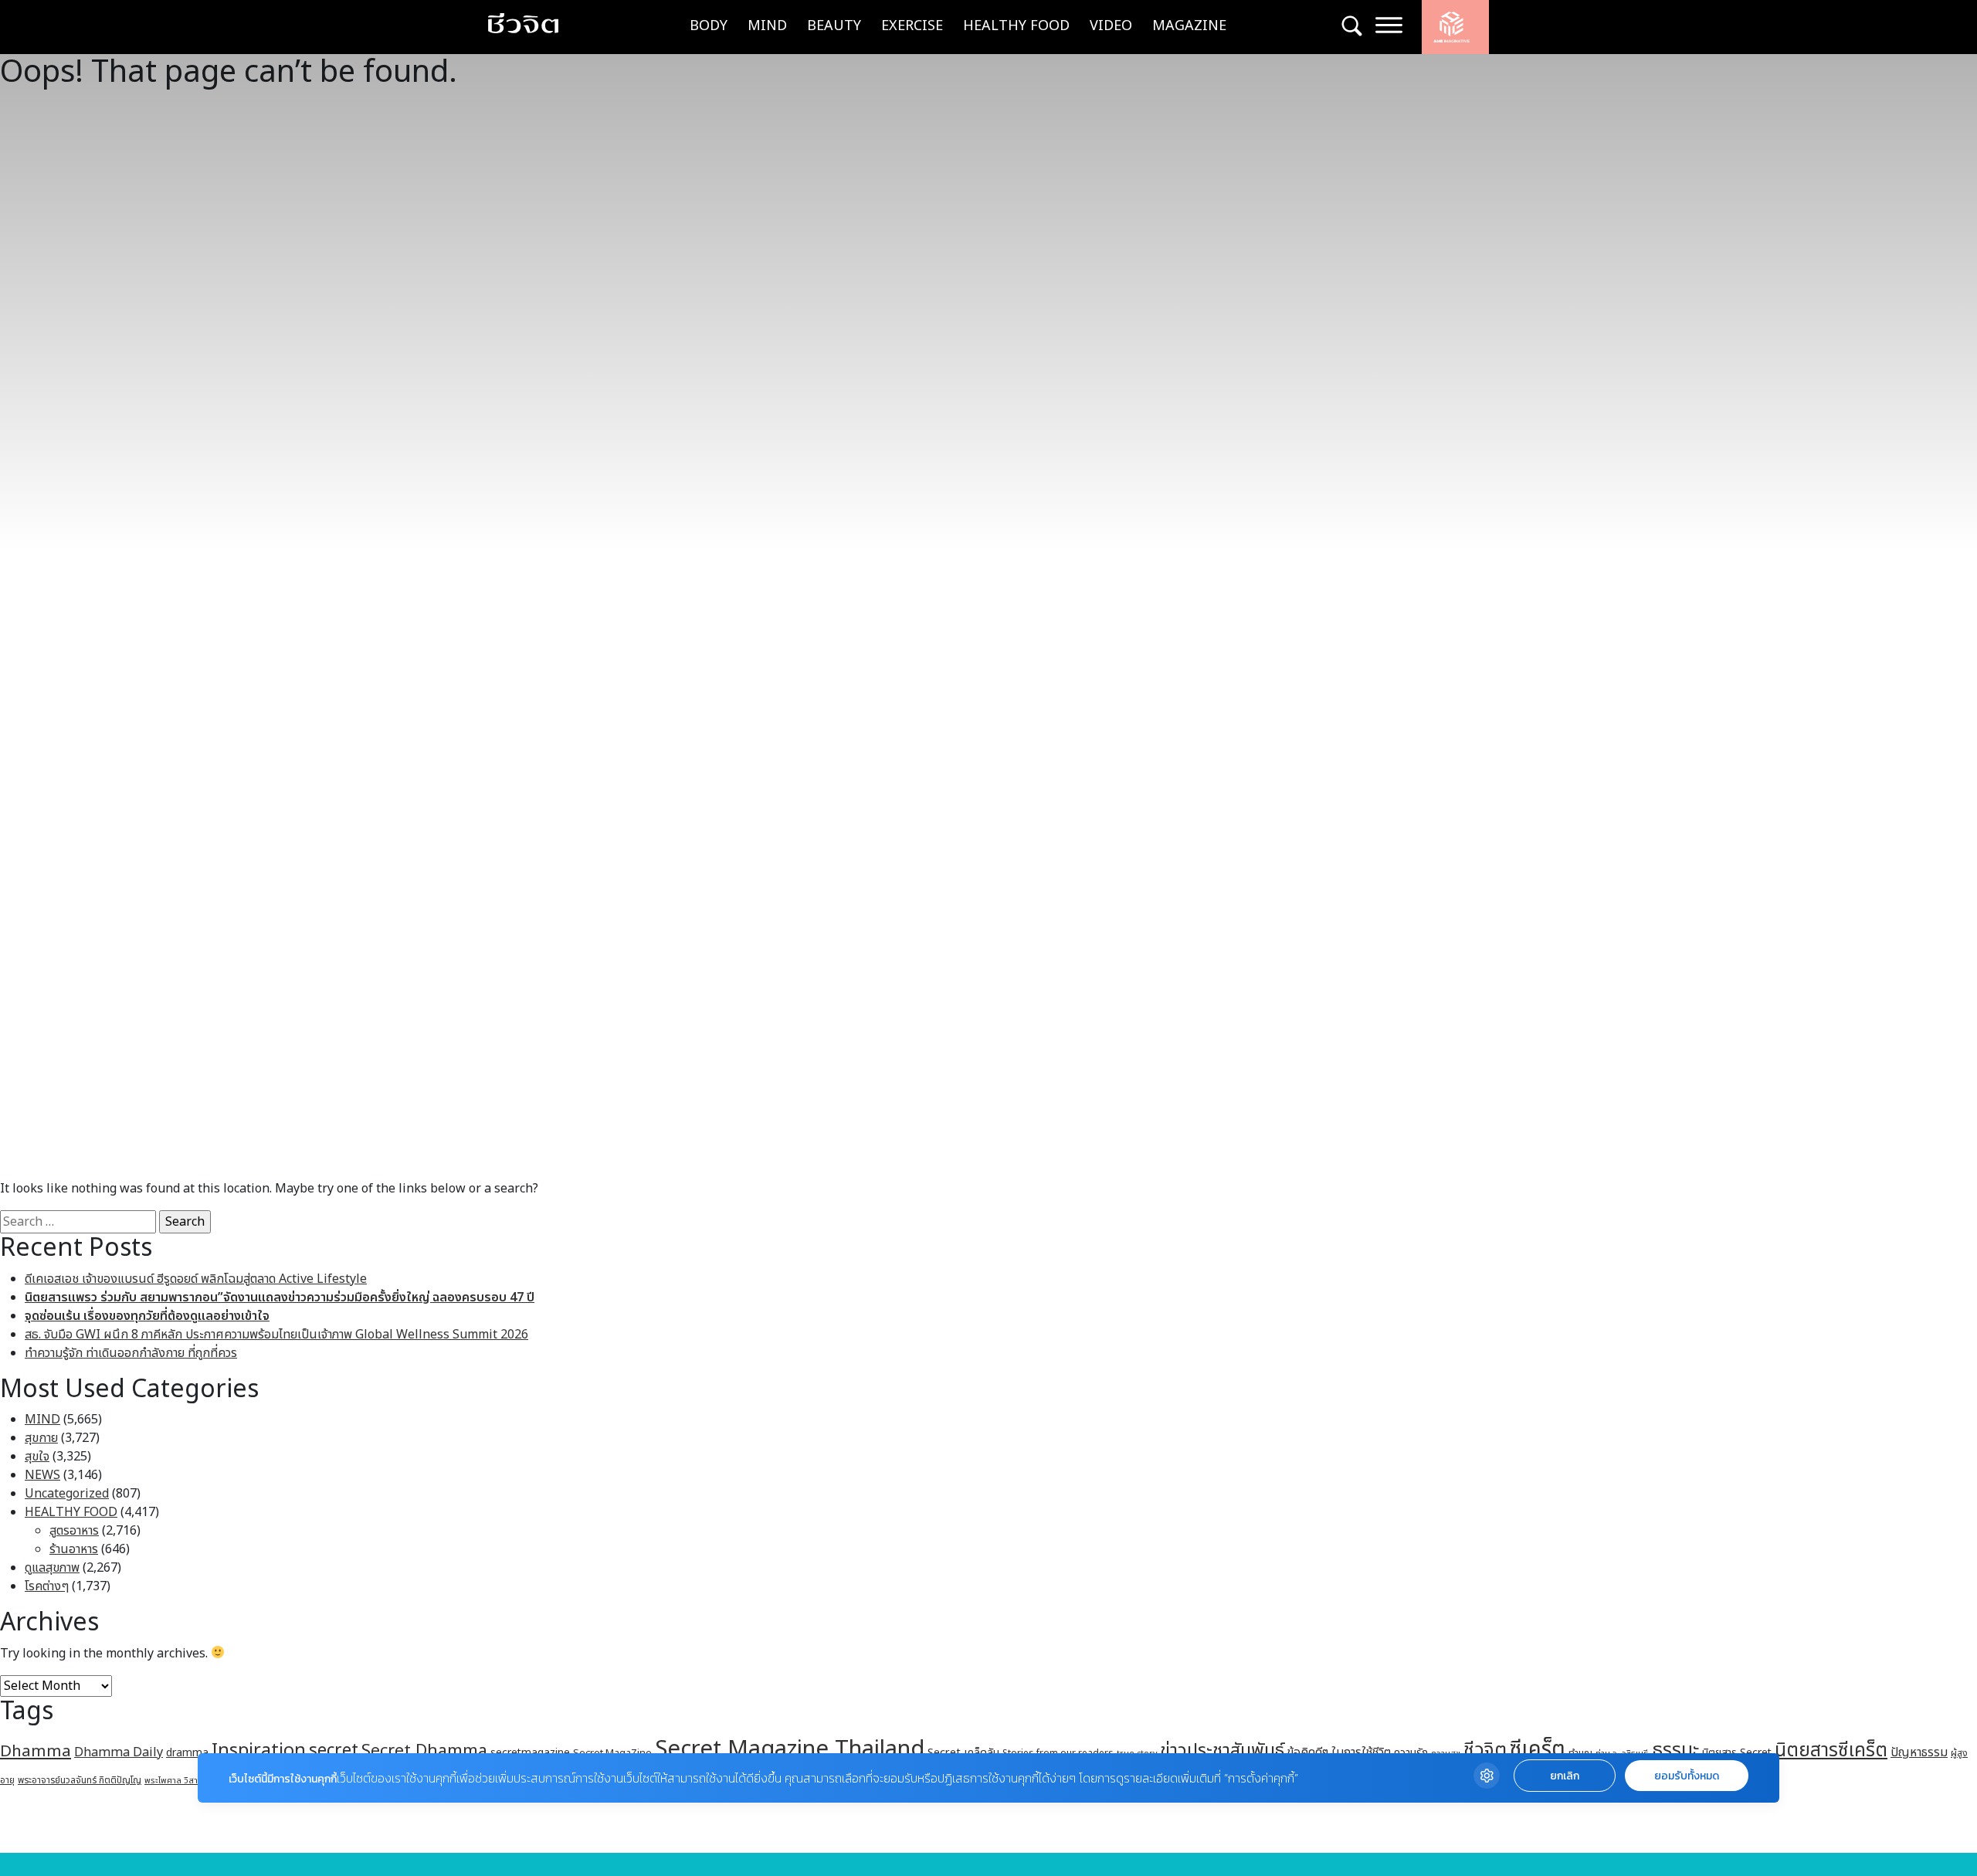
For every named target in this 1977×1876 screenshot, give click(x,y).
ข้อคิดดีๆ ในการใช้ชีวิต (1339, 1752)
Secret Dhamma (424, 1751)
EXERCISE (912, 26)
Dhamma (36, 1751)
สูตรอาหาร (74, 1531)
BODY (709, 26)
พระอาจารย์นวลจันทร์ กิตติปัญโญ (80, 1780)
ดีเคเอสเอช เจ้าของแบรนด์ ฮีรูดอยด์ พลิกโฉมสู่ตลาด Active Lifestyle (196, 1279)
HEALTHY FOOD (1016, 26)
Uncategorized (67, 1494)
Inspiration (259, 1751)
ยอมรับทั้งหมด (1687, 1776)
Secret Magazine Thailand (790, 1749)
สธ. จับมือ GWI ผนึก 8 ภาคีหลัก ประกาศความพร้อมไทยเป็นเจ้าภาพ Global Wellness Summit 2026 (276, 1335)
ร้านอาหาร (74, 1549)
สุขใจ (37, 1457)
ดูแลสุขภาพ (52, 1568)
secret (334, 1751)
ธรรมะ (1675, 1750)
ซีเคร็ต (1538, 1750)
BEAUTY (834, 26)
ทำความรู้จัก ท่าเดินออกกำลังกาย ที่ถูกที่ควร (131, 1353)
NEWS (42, 1475)
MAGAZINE (1189, 26)
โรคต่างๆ (47, 1586)
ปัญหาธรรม (1919, 1752)
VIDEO (1111, 26)
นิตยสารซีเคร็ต (1831, 1750)
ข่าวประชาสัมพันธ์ (1222, 1751)
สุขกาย (41, 1438)
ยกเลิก (1565, 1776)
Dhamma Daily (119, 1752)
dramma (187, 1753)
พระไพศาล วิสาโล (175, 1781)
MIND (767, 26)
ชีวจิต (1485, 1750)
